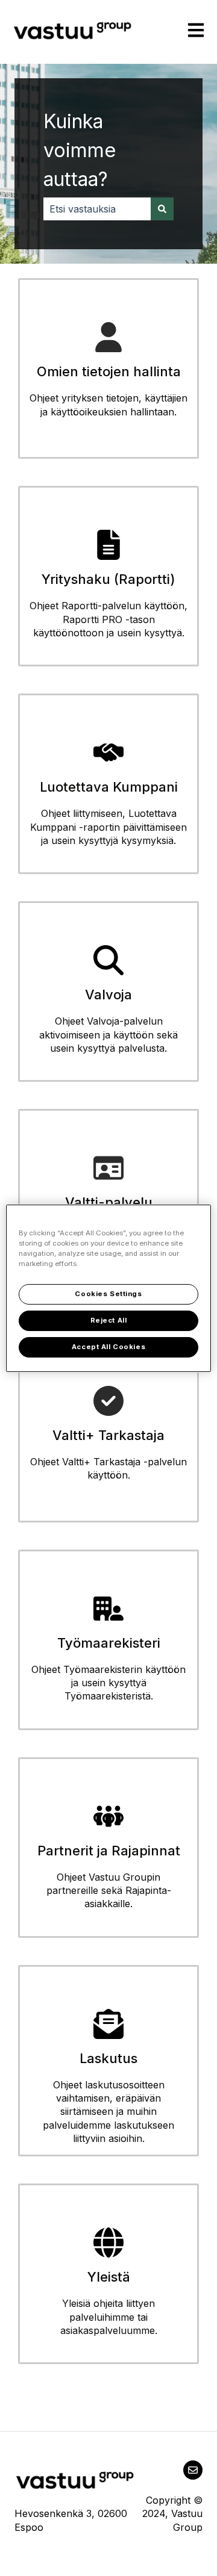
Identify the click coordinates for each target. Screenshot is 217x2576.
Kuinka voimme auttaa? (80, 150)
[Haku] (162, 209)
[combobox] (97, 209)
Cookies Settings (108, 1294)
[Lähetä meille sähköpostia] (193, 2470)
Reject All (109, 1320)
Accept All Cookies (108, 1347)
